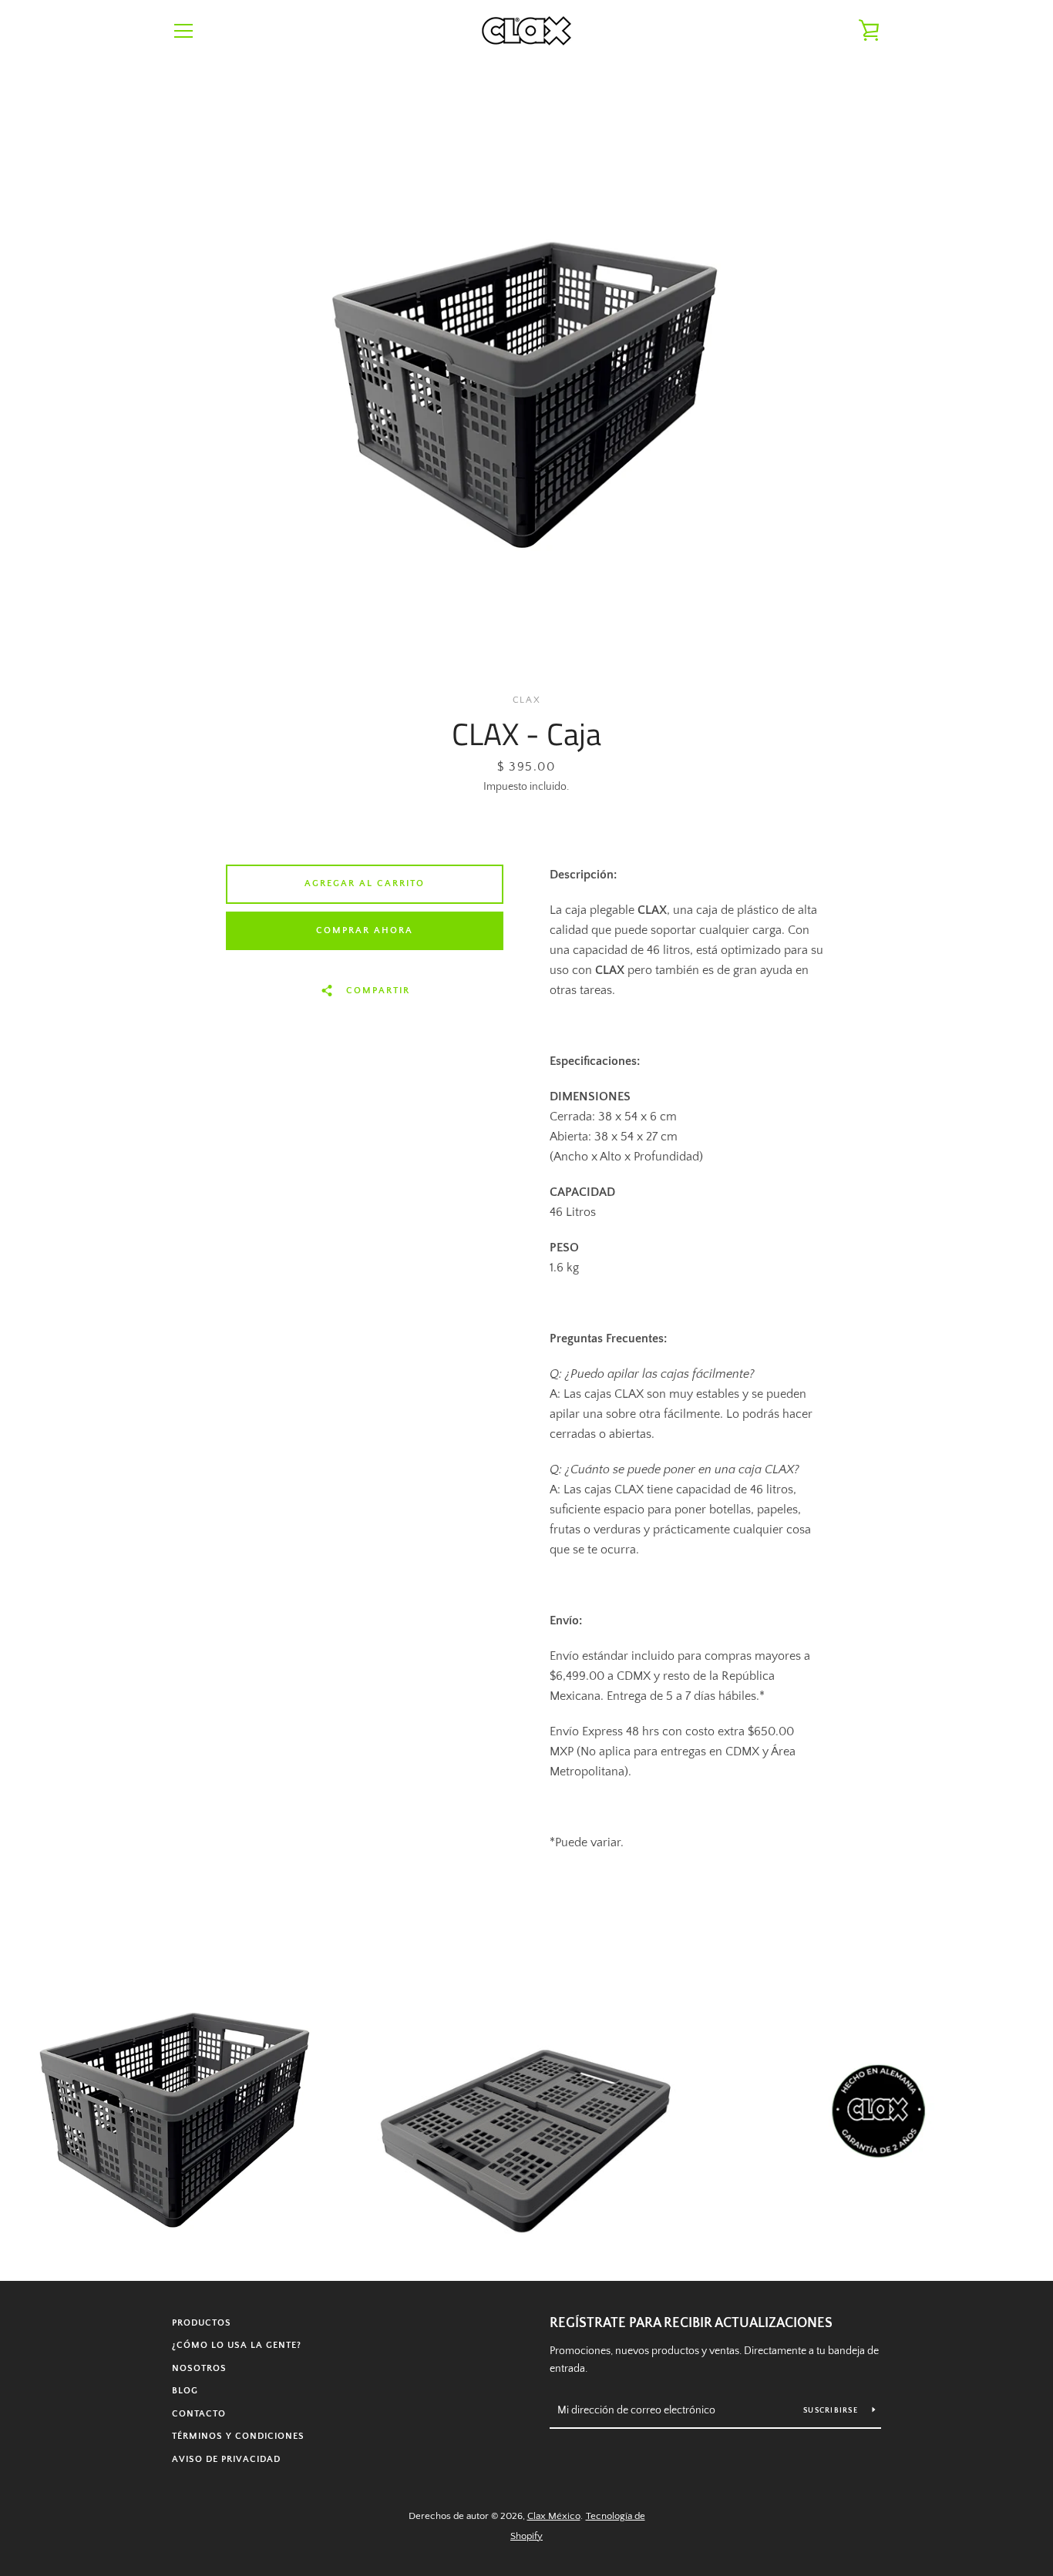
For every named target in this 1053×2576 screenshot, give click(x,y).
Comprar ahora (365, 930)
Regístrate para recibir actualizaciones (691, 2323)
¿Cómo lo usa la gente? (237, 2345)
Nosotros (199, 2368)
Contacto (199, 2414)
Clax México (554, 2516)
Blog (185, 2391)
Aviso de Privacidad (226, 2459)
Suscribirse (832, 2411)
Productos (202, 2323)
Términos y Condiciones (238, 2436)
